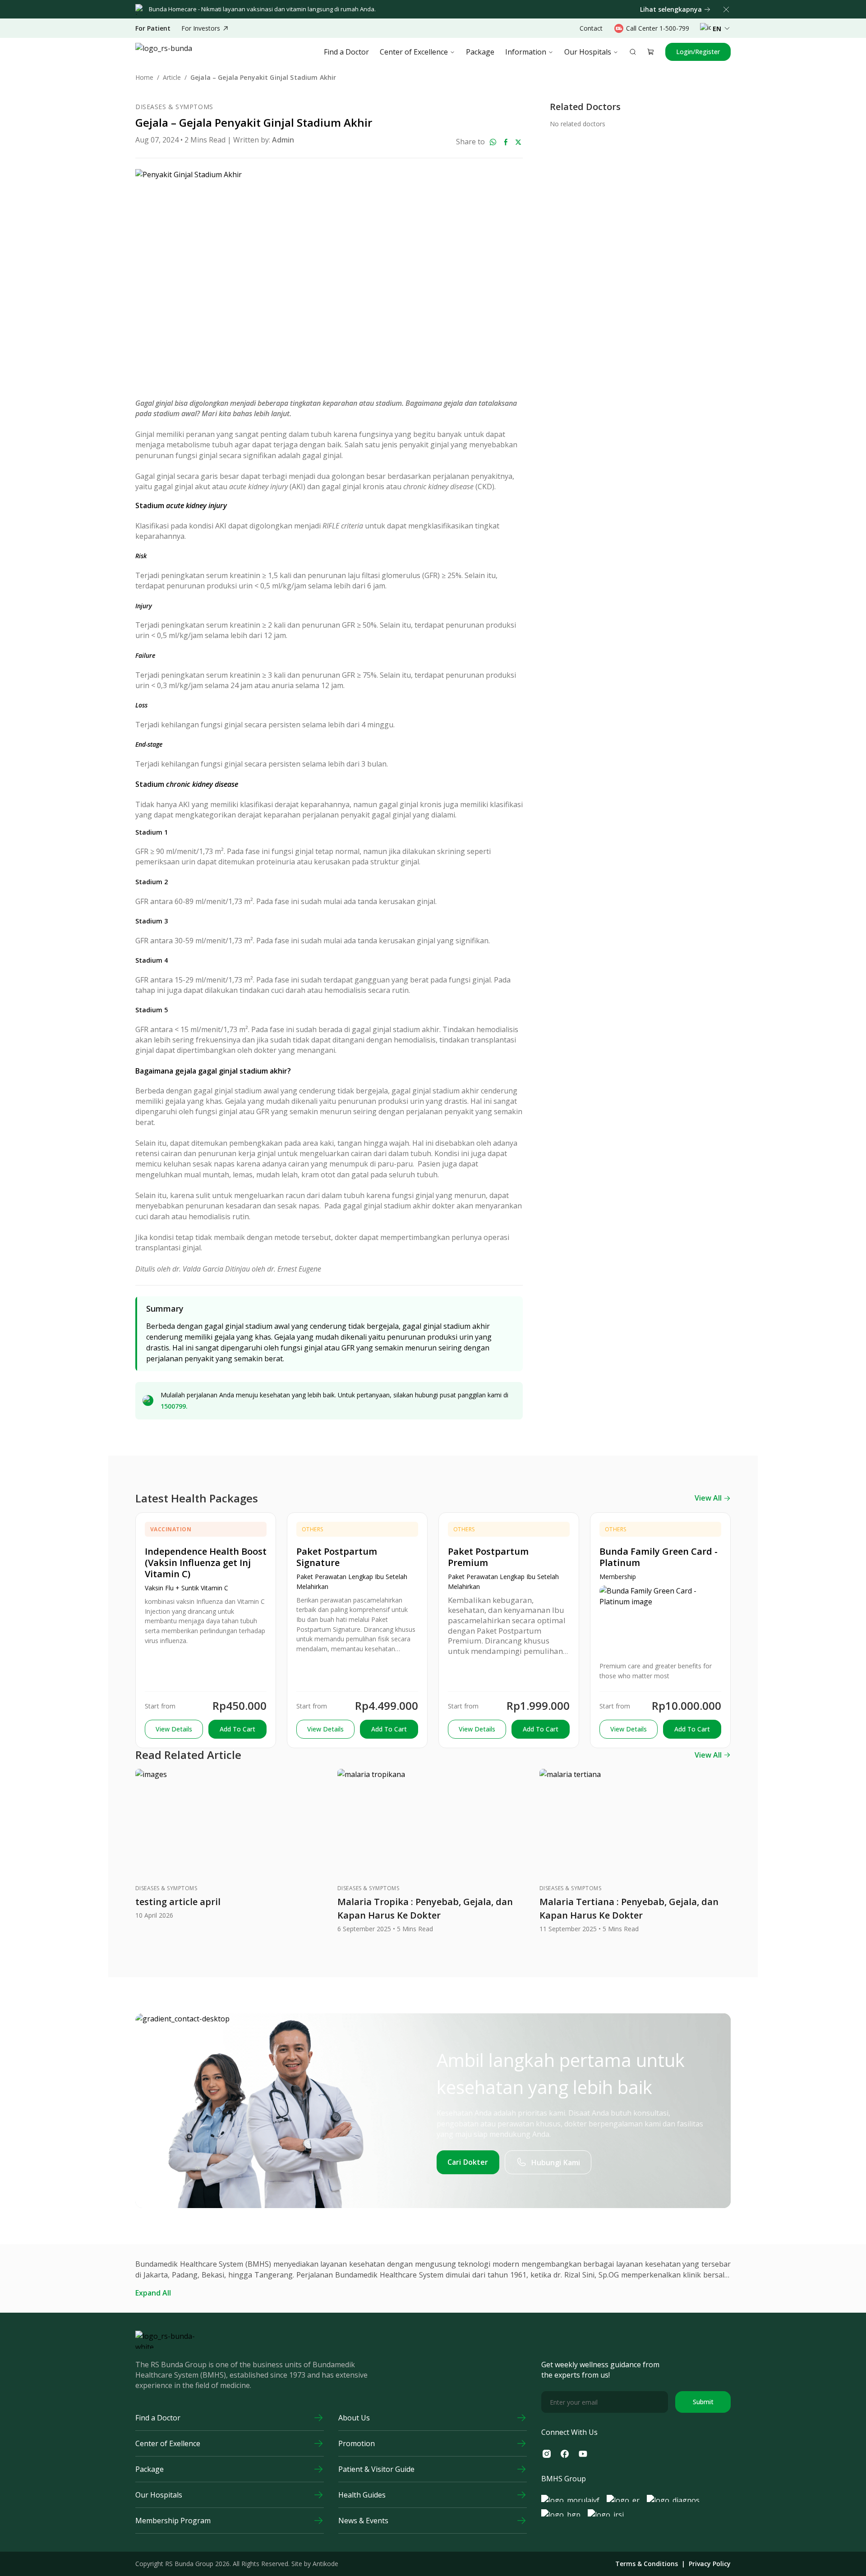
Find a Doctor (346, 52)
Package (480, 52)
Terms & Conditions (647, 2564)
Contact (591, 28)
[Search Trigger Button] (633, 52)
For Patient (153, 28)
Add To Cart (237, 1729)
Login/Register (698, 52)
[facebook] (506, 142)
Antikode (325, 2564)
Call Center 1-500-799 (658, 28)
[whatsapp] (493, 142)
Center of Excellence (414, 52)
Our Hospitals (588, 52)
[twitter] (518, 142)
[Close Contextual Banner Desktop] (726, 9)
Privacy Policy (710, 2564)
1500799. (174, 1406)
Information (526, 52)
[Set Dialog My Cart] (651, 52)
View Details (174, 1729)
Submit (703, 2402)
